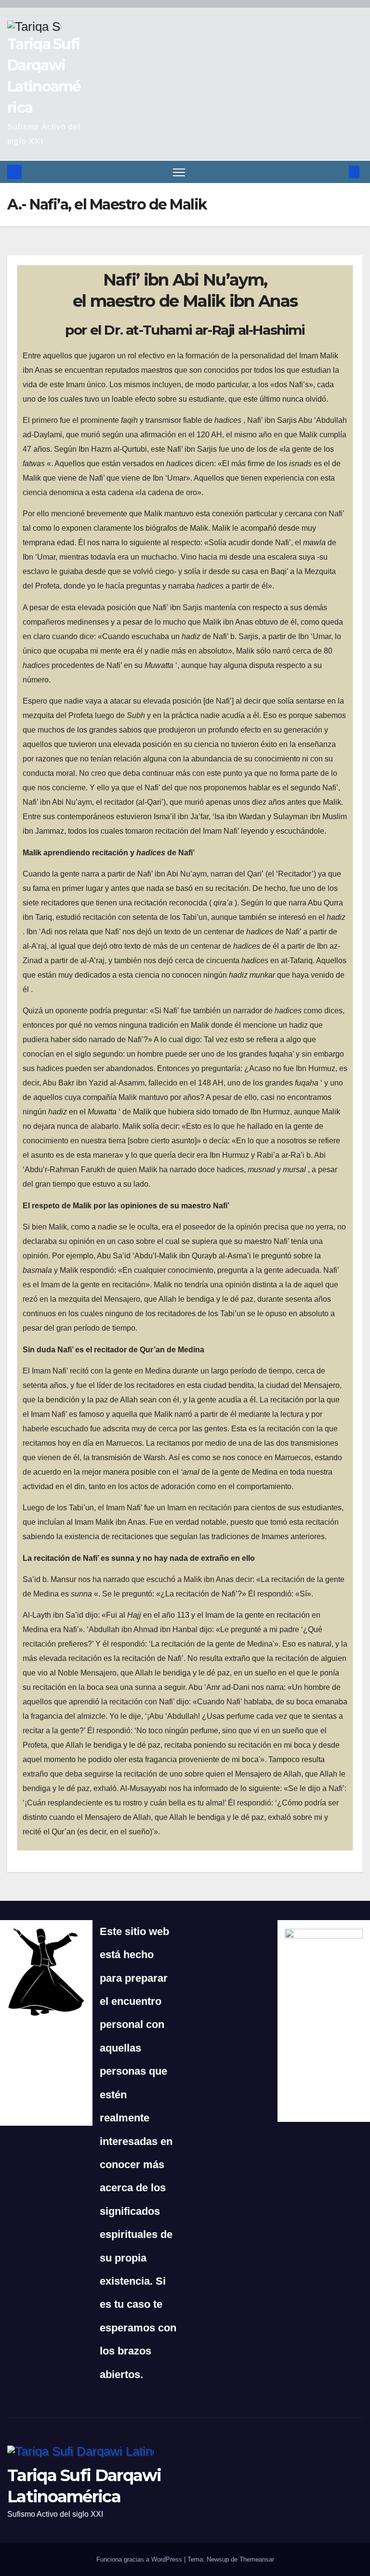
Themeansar (257, 2559)
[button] (339, 172)
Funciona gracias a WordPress (140, 2559)
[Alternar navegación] (179, 172)
